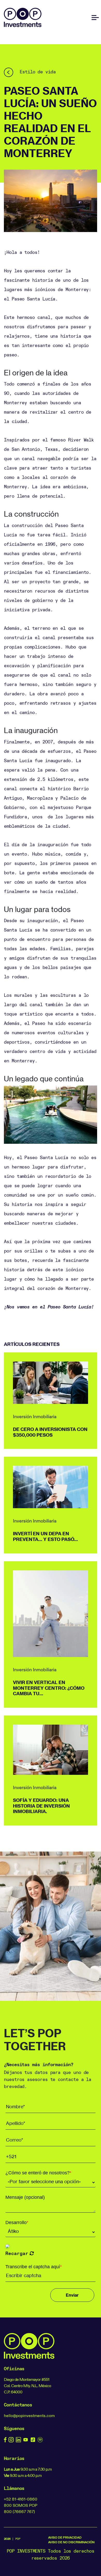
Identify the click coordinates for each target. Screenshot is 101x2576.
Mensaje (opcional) (25, 2197)
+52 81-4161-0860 (21, 2499)
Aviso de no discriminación (71, 2542)
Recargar (17, 2253)
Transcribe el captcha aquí (34, 2267)
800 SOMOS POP (21, 2505)
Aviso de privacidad (65, 2537)
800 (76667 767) (19, 2511)
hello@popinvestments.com (29, 2416)
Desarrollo (17, 2222)
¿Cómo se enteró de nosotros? (38, 2173)
